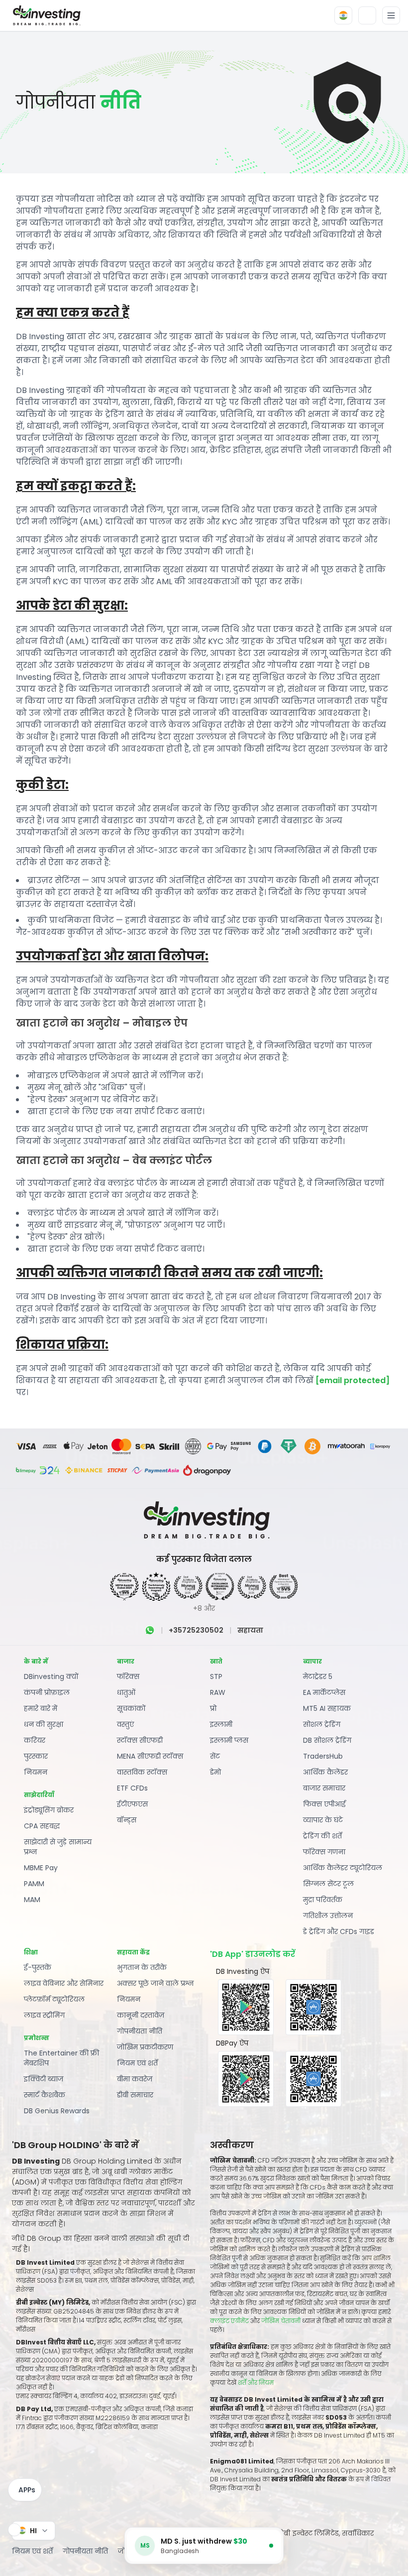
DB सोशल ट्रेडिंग (327, 1740)
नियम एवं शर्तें (137, 2063)
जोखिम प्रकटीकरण (145, 2047)
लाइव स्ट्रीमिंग (44, 2015)
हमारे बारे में (41, 1708)
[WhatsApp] (150, 1630)
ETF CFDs (132, 1788)
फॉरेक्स (128, 1676)
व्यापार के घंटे (323, 1820)
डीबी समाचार (135, 2095)
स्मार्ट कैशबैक (45, 2095)
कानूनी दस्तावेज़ (141, 2015)
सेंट (215, 1756)
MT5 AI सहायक (327, 1708)
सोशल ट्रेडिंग (322, 1724)
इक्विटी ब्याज (44, 2079)
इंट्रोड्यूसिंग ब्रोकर (49, 1810)
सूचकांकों (131, 1708)
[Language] (343, 15)
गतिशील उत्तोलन (328, 1916)
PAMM (34, 1884)
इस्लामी (221, 1724)
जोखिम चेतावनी (282, 2321)
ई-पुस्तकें (38, 1967)
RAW (218, 1692)
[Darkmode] (367, 15)
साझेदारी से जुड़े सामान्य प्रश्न (58, 1847)
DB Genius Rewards (57, 2111)
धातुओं (126, 1692)
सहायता (250, 1630)
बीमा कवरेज (135, 2079)
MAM (32, 1900)
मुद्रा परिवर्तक (323, 1900)
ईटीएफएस (132, 1804)
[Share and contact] (14, 2530)
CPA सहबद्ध (42, 1826)
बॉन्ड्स (127, 1820)
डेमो (215, 1772)
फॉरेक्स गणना (324, 1852)
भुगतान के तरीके (142, 1967)
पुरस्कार (36, 1756)
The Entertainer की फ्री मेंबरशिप (61, 2058)
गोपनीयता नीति (140, 2031)
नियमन (36, 1772)
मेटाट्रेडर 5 (318, 1676)
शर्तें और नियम (256, 2383)
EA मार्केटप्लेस (324, 1692)
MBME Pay (41, 1868)
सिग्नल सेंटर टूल (328, 1884)
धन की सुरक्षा (44, 1724)
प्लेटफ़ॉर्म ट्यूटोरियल (54, 1999)
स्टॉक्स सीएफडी (140, 1740)
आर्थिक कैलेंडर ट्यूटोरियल (343, 1868)
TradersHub (323, 1756)
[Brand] (45, 15)
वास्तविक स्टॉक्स (142, 1772)
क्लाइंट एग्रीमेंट (229, 2321)
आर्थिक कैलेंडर (325, 1772)
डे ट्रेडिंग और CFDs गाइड (339, 1932)
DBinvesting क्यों (51, 1676)
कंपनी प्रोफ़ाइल (47, 1692)
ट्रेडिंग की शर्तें (322, 1836)
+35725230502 (196, 1630)
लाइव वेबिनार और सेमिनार (64, 1983)
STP (216, 1676)
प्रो (213, 1708)
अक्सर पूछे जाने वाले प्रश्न (155, 1983)
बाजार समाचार (324, 1788)
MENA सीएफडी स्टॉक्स (150, 1756)
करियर (35, 1740)
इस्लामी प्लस (229, 1740)
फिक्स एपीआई (324, 1804)
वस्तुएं (125, 1724)
